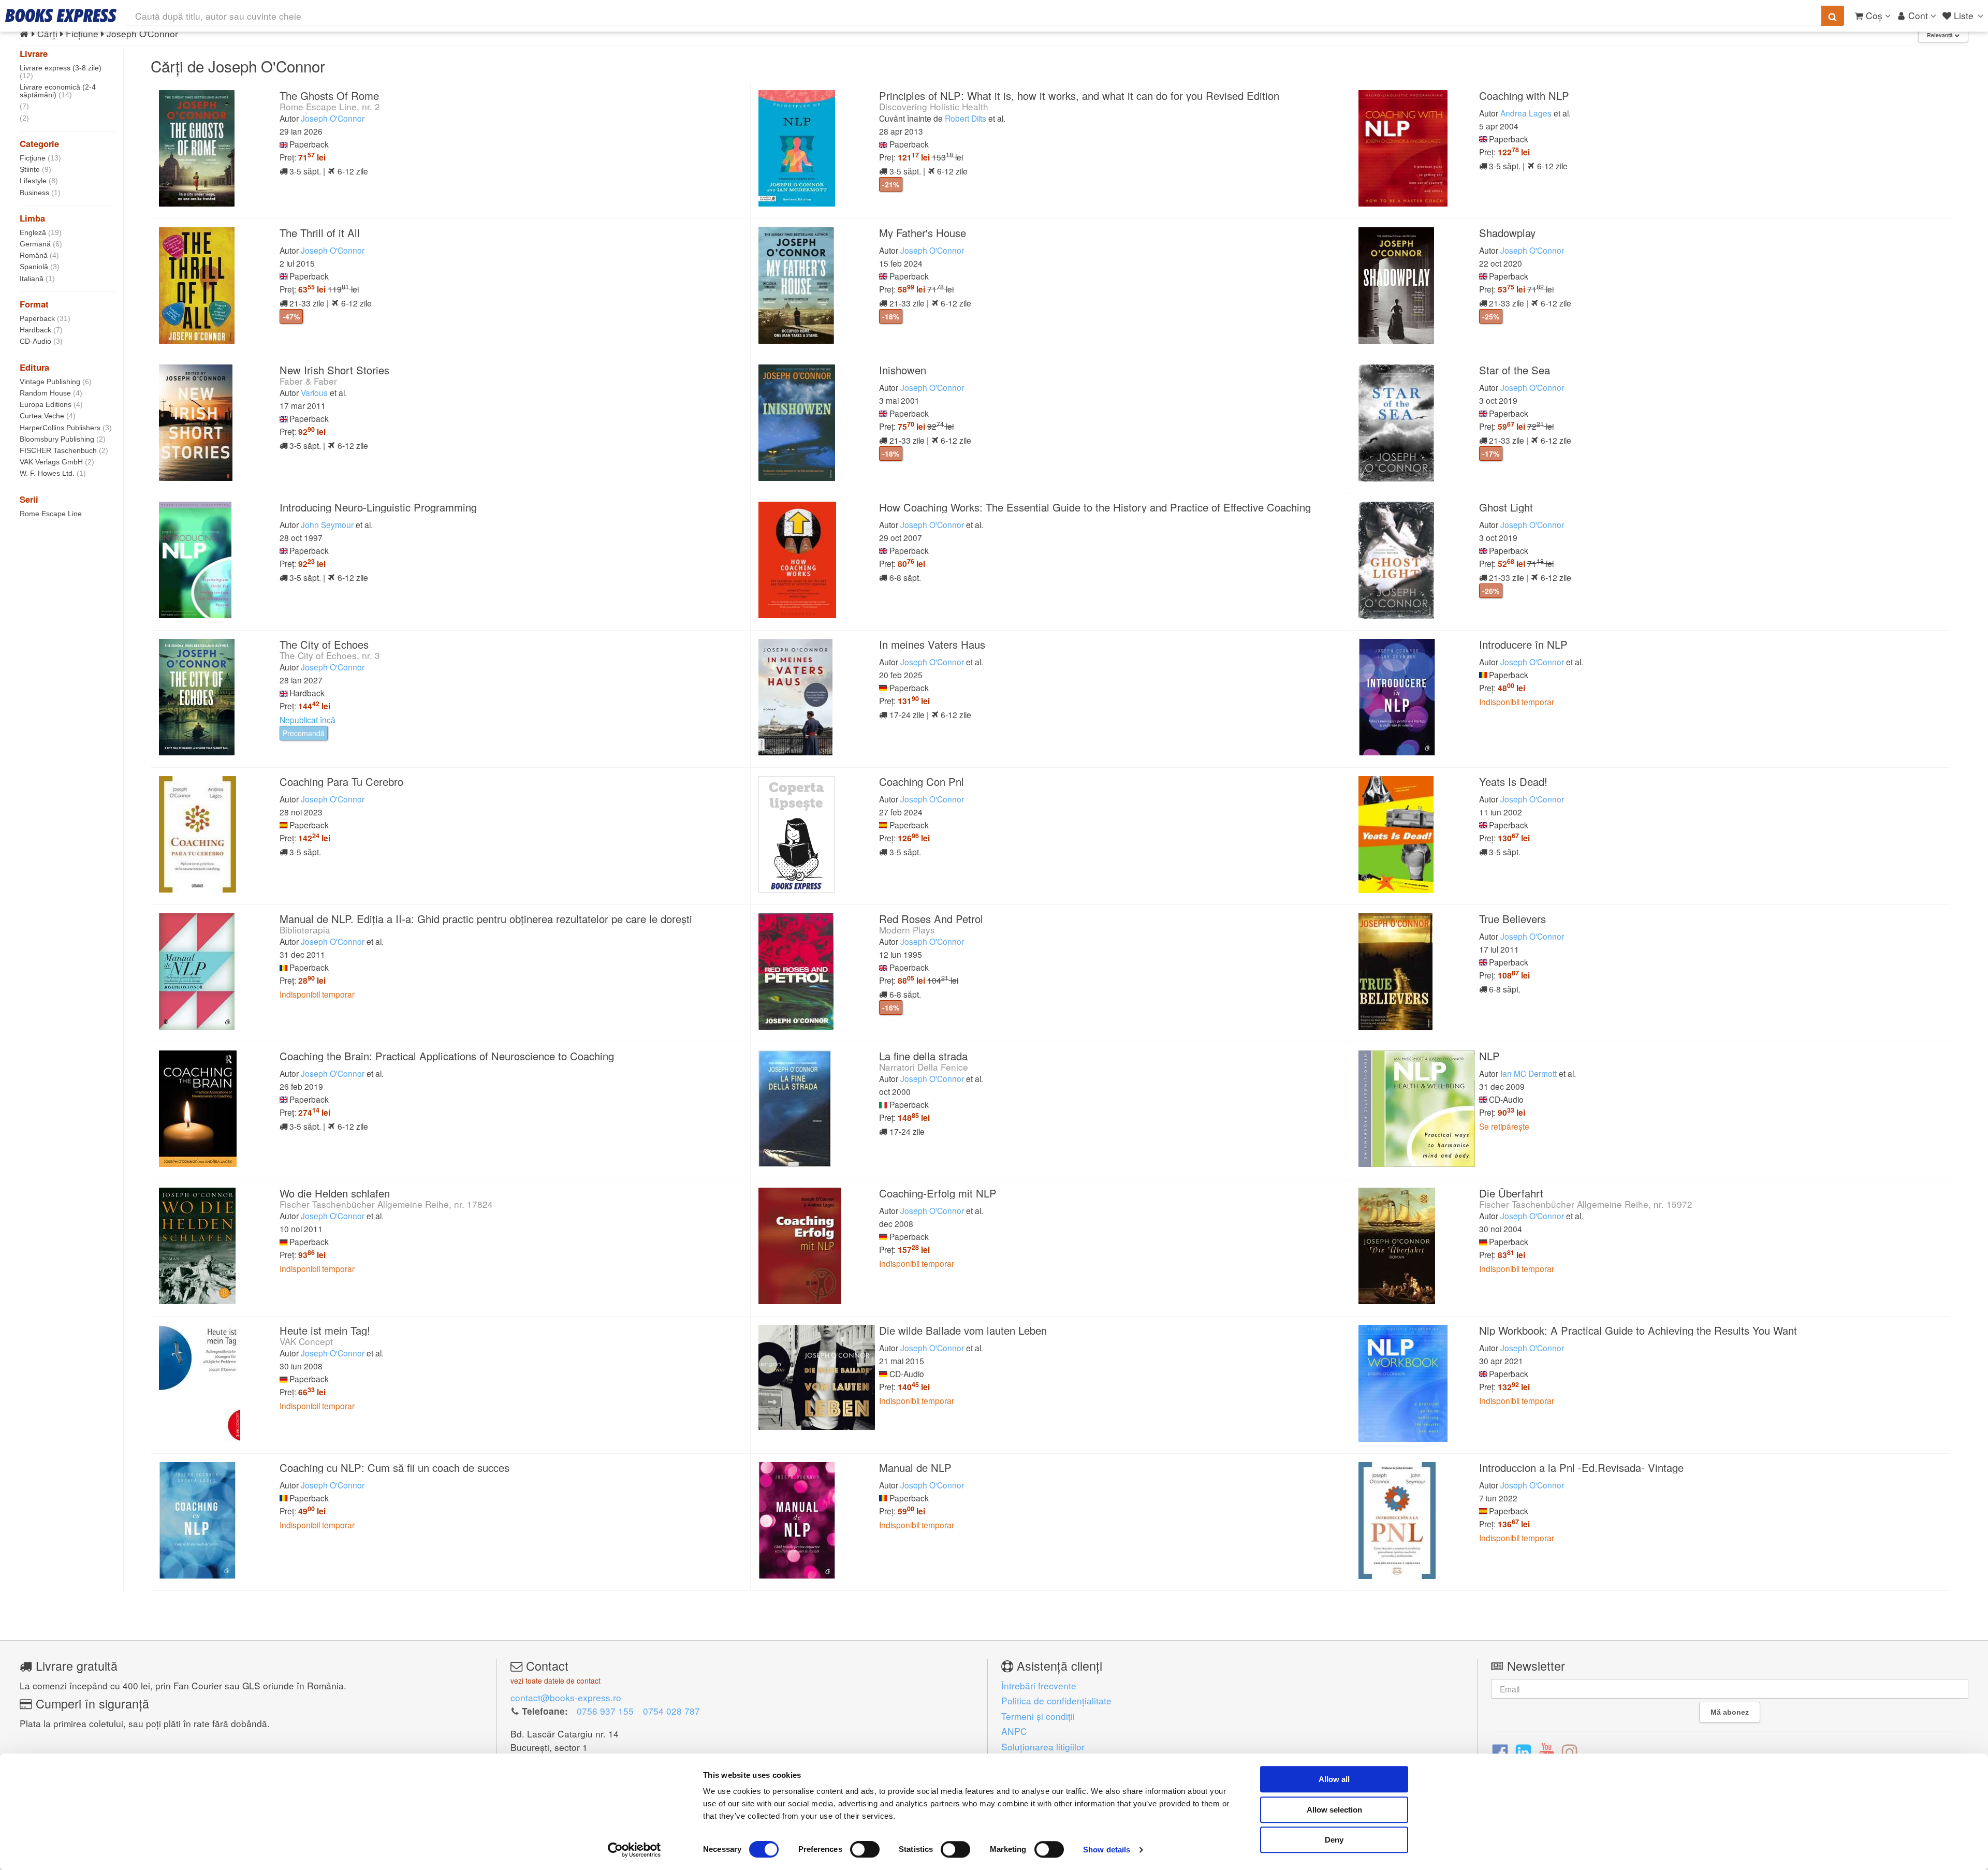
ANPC (1014, 1731)
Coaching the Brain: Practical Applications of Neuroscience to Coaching (447, 1056)
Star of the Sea (1515, 370)
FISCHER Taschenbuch (64, 450)
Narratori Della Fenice (924, 1067)
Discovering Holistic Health (934, 106)
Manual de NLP (915, 1467)
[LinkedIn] (1523, 1751)
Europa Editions (51, 404)
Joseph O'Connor (333, 118)
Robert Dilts (966, 118)
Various (314, 392)
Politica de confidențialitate (1056, 1700)
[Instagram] (1569, 1751)
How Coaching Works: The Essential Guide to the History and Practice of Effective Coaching (1095, 507)
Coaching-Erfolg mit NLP (938, 1193)
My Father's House (923, 233)
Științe (35, 169)
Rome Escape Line (51, 514)
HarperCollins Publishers (66, 428)
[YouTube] (1547, 1751)
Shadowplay (1507, 233)
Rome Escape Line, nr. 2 (330, 106)
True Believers (1512, 919)
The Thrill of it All (320, 233)
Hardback (41, 330)
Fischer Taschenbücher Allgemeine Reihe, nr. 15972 (1586, 1204)
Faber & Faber (308, 381)
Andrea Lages (1526, 113)
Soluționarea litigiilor (1043, 1747)
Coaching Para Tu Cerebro (341, 781)
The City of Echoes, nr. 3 (330, 655)
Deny (1334, 1840)
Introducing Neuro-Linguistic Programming (378, 507)
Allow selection (1334, 1810)
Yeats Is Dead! (1513, 781)
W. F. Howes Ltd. (53, 473)
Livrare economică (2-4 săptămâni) (58, 91)
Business (40, 193)
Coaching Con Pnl (922, 781)
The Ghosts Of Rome (329, 96)
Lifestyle (39, 181)
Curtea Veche (48, 416)
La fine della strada (923, 1056)
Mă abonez (1730, 1712)
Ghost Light (1506, 507)
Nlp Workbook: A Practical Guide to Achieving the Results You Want (1638, 1330)
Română (39, 255)
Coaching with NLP (1524, 96)
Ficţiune (40, 158)
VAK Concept (306, 1341)
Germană (41, 244)
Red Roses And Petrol (931, 919)
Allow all (1334, 1779)
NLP (1489, 1056)
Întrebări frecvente (1039, 1685)
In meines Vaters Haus (932, 644)
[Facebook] (1500, 1751)
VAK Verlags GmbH (57, 462)
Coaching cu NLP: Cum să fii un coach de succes (394, 1467)
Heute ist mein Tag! (325, 1330)
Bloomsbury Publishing (63, 439)
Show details (1107, 1850)
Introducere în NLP (1523, 644)
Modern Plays (907, 930)
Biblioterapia (305, 930)
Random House (51, 393)
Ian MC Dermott (1529, 1073)
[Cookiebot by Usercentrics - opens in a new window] (634, 1850)
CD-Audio (41, 341)
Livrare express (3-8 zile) (61, 72)
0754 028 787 (671, 1711)
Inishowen (903, 370)
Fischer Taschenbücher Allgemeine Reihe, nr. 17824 (386, 1204)
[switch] (865, 1849)
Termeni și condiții (1038, 1716)
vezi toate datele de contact (556, 1681)
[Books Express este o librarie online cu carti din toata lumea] (61, 16)
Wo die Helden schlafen (335, 1193)
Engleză (41, 232)
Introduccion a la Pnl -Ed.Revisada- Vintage (1581, 1467)
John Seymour (327, 524)
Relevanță (1941, 35)
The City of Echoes (324, 644)
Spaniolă (40, 267)
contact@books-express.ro (566, 1697)
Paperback (45, 318)
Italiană (37, 279)
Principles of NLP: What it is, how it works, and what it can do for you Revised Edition (1079, 96)
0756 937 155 (605, 1711)
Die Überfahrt (1511, 1193)
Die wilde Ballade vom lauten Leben (963, 1330)
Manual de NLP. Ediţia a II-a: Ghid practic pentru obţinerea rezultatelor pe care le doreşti (486, 919)
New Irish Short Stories (334, 370)
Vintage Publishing (56, 382)
